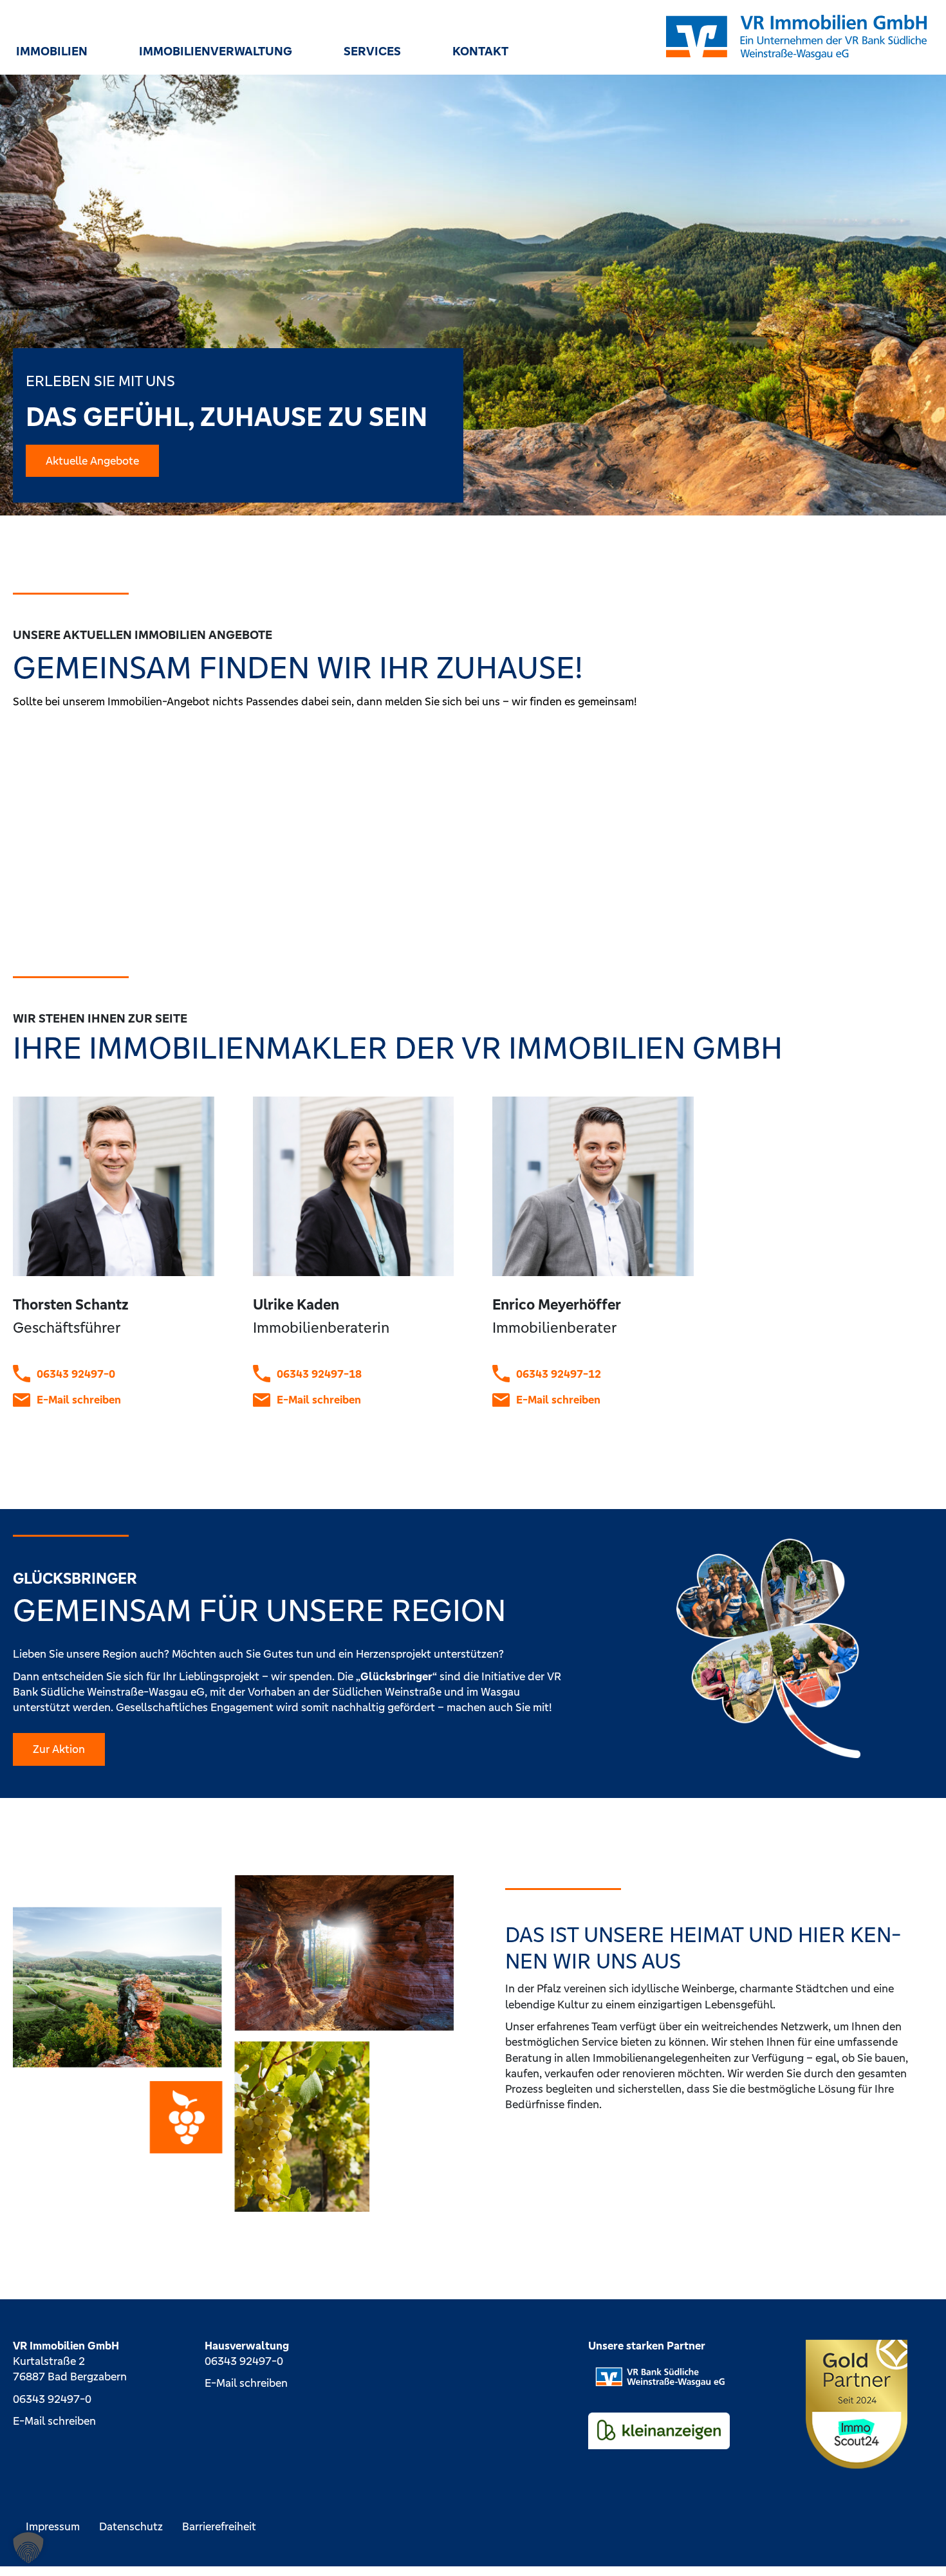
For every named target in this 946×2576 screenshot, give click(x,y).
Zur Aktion (59, 1749)
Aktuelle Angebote (92, 461)
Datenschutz (131, 2526)
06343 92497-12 (559, 1374)
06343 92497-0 (76, 1374)
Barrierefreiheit (219, 2526)
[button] (28, 2548)
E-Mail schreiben (79, 1400)
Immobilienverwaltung (216, 51)
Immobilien (52, 51)
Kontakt (480, 51)
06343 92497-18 (319, 1374)
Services (372, 51)
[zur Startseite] (796, 37)
